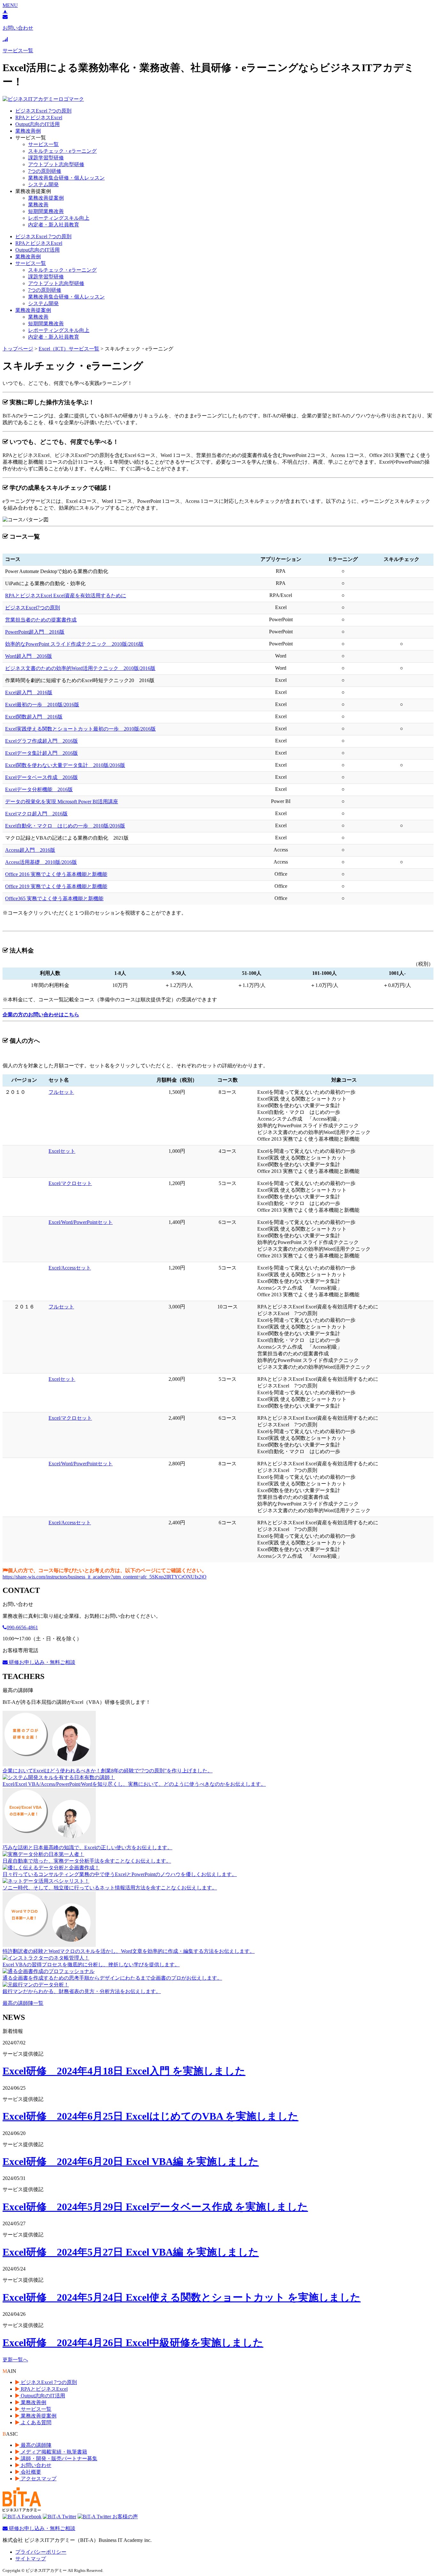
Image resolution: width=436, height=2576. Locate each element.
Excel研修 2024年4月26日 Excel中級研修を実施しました (133, 2343)
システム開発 (43, 184)
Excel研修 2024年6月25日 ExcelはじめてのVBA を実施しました (150, 2116)
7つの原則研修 (45, 171)
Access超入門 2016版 (30, 850)
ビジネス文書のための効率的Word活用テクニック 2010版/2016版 (80, 668)
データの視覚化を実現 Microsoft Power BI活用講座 (62, 802)
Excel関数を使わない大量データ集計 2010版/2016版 (65, 765)
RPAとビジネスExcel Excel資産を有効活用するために (66, 596)
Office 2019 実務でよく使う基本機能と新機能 (56, 886)
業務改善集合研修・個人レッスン (66, 178)
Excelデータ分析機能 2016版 (39, 789)
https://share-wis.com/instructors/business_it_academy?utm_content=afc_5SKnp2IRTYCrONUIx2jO (105, 1577)
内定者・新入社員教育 (54, 225)
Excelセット (62, 1151)
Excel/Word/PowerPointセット (81, 1222)
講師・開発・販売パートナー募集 (58, 2458)
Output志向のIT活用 (38, 124)
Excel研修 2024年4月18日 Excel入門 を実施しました (124, 2071)
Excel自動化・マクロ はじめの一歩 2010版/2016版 (65, 826)
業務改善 (38, 205)
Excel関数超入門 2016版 (34, 717)
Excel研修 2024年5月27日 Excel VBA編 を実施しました (131, 2252)
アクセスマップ (38, 2479)
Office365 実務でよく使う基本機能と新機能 (54, 898)
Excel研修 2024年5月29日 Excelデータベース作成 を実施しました (155, 2207)
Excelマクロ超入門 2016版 (36, 814)
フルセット (61, 1092)
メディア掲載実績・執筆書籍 (53, 2452)
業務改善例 (28, 131)
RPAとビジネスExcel (39, 118)
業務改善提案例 (46, 198)
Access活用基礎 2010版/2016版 (41, 862)
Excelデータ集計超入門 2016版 (41, 753)
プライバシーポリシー (41, 2552)
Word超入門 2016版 (29, 656)
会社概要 (30, 2472)
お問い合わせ (35, 2465)
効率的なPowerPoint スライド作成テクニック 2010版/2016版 (74, 644)
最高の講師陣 (35, 2445)
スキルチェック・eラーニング (62, 151)
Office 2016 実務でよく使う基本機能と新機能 (56, 874)
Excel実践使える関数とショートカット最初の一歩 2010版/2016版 (80, 729)
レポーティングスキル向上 (59, 218)
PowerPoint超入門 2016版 (35, 632)
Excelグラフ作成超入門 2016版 (41, 741)
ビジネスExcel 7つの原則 (43, 111)
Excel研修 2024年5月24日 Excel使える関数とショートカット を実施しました (182, 2297)
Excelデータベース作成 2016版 (41, 777)
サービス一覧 (43, 144)
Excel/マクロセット (70, 1183)
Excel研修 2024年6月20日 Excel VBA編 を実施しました (131, 2161)
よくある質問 (35, 2422)
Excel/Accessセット (70, 1268)
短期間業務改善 (46, 211)
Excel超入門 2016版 (29, 692)
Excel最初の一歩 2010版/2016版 (42, 705)
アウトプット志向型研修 (56, 164)
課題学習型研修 (46, 158)
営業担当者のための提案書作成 (41, 620)
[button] (10, 5)
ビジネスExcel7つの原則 (33, 608)
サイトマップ (31, 2559)
